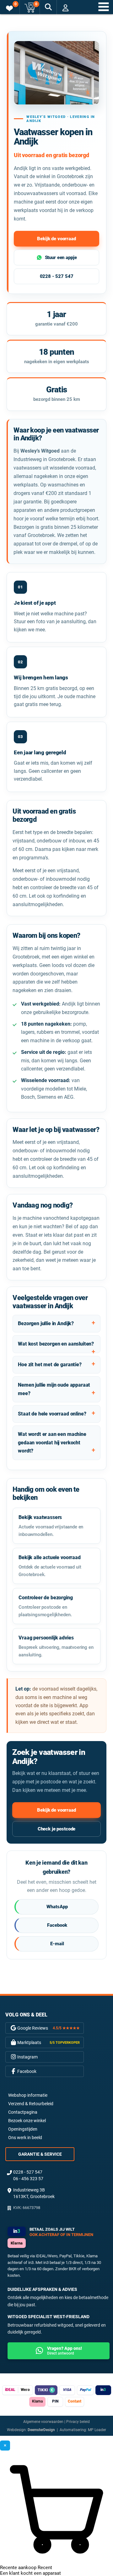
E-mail (57, 1944)
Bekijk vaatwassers (51, 1526)
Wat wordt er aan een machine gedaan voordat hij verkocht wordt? (52, 1442)
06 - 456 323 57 (28, 2179)
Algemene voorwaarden (43, 2422)
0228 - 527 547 (57, 276)
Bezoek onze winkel (27, 2121)
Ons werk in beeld (25, 2138)
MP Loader (97, 2430)
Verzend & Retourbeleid (31, 2104)
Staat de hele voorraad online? (52, 1414)
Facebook (57, 1925)
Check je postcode (56, 1829)
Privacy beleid (78, 2422)
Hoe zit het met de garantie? (50, 1365)
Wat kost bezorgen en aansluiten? (56, 1344)
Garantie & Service (40, 2154)
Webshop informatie (28, 2095)
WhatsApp (57, 1907)
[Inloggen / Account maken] (65, 8)
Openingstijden (23, 2129)
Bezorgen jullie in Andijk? (46, 1323)
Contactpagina (23, 2112)
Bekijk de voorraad (56, 239)
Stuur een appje (61, 258)
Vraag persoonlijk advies (56, 1646)
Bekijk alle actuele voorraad (50, 1566)
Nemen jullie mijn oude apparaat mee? (54, 1389)
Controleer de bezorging (46, 1606)
